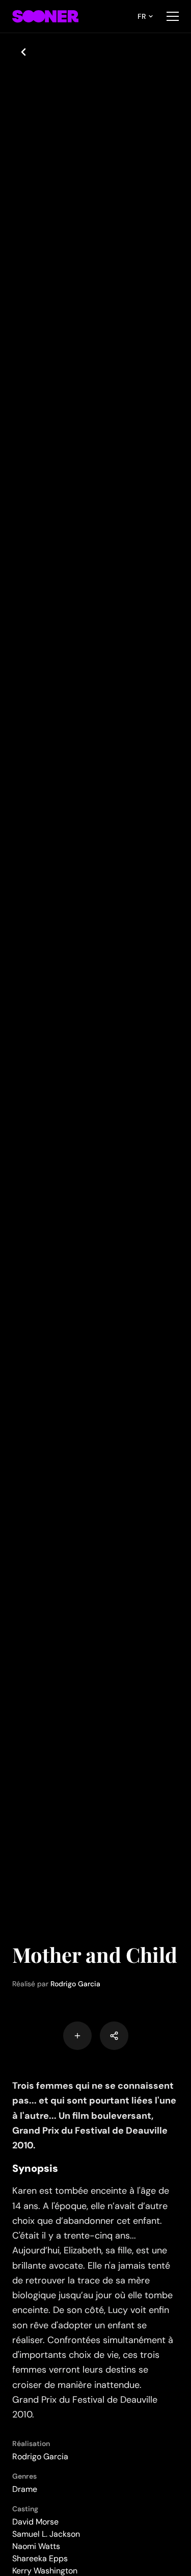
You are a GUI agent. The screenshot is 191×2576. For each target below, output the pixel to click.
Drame (25, 2489)
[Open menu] (173, 16)
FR (142, 16)
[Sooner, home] (45, 16)
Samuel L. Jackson (46, 2534)
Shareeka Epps (40, 2558)
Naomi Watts (36, 2546)
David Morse (35, 2522)
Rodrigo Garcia (75, 1984)
